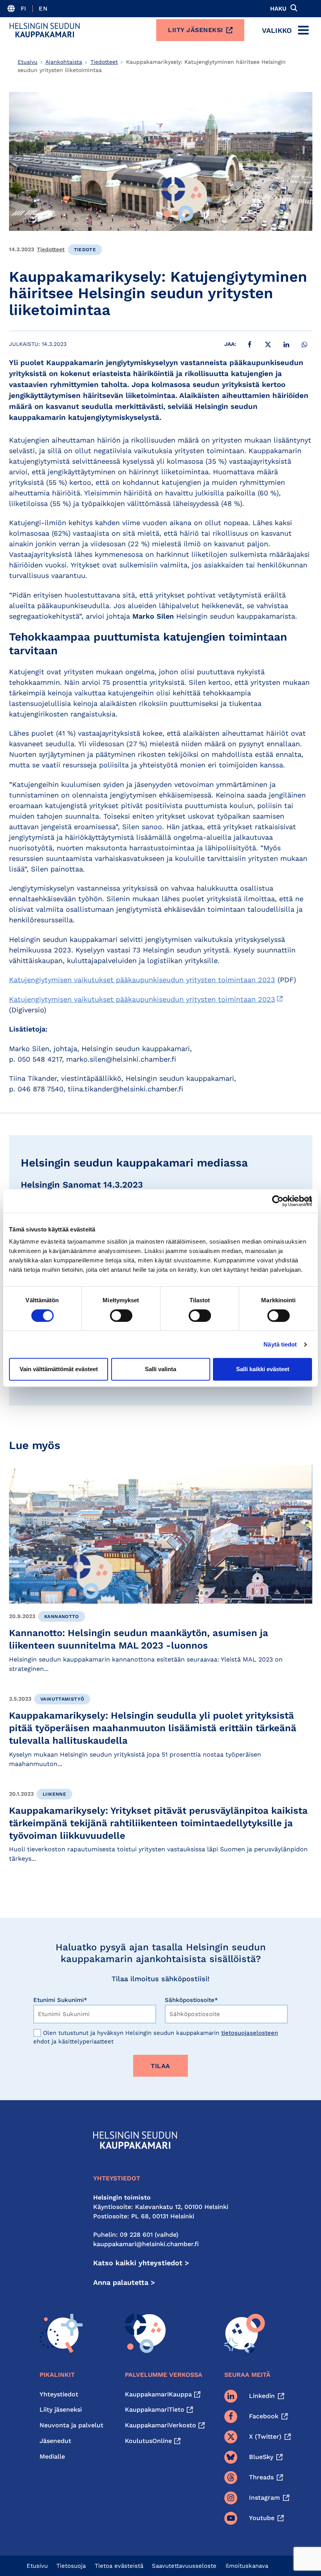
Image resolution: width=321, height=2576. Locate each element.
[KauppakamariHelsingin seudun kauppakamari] (45, 30)
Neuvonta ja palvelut (71, 2425)
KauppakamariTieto (155, 2409)
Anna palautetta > (124, 2282)
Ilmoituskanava (247, 2566)
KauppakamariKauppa (158, 2394)
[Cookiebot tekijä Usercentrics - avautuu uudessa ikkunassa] (278, 1201)
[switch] (121, 1316)
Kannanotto (62, 1617)
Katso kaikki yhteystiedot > (141, 2263)
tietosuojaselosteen (250, 2033)
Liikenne (54, 1794)
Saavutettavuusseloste (184, 2566)
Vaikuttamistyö (62, 1699)
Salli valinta (160, 1369)
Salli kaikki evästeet (263, 1369)
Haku (278, 9)
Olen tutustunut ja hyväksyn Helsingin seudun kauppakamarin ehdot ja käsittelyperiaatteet (156, 2037)
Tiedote (85, 250)
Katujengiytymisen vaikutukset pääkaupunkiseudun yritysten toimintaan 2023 (142, 980)
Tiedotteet (104, 62)
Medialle (52, 2456)
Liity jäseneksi (196, 30)
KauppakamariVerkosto (160, 2425)
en (43, 9)
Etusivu (28, 62)
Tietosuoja (71, 2566)
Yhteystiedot (59, 2394)
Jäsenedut (55, 2441)
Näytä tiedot (280, 1344)
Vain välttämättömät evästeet (59, 1369)
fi (24, 9)
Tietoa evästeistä (119, 2566)
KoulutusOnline (148, 2441)
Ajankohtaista (64, 62)
